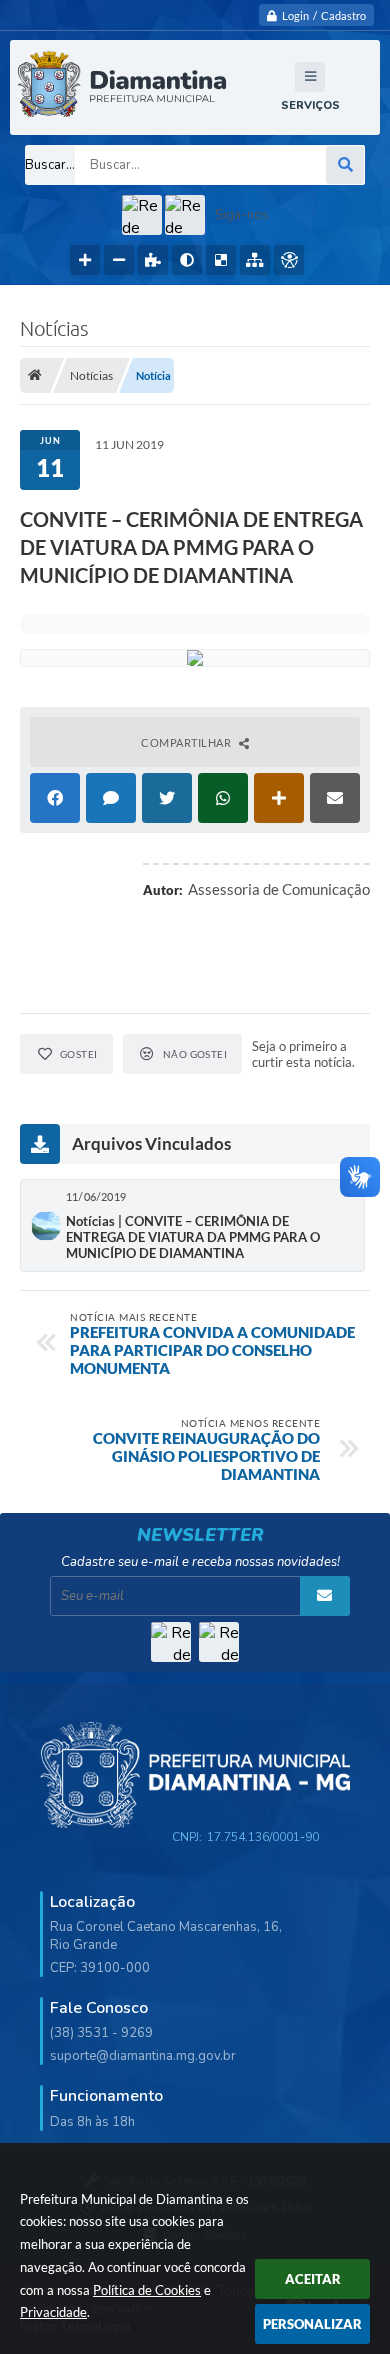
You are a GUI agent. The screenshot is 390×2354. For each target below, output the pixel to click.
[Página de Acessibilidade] (289, 260)
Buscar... (50, 165)
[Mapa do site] (255, 260)
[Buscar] (345, 165)
